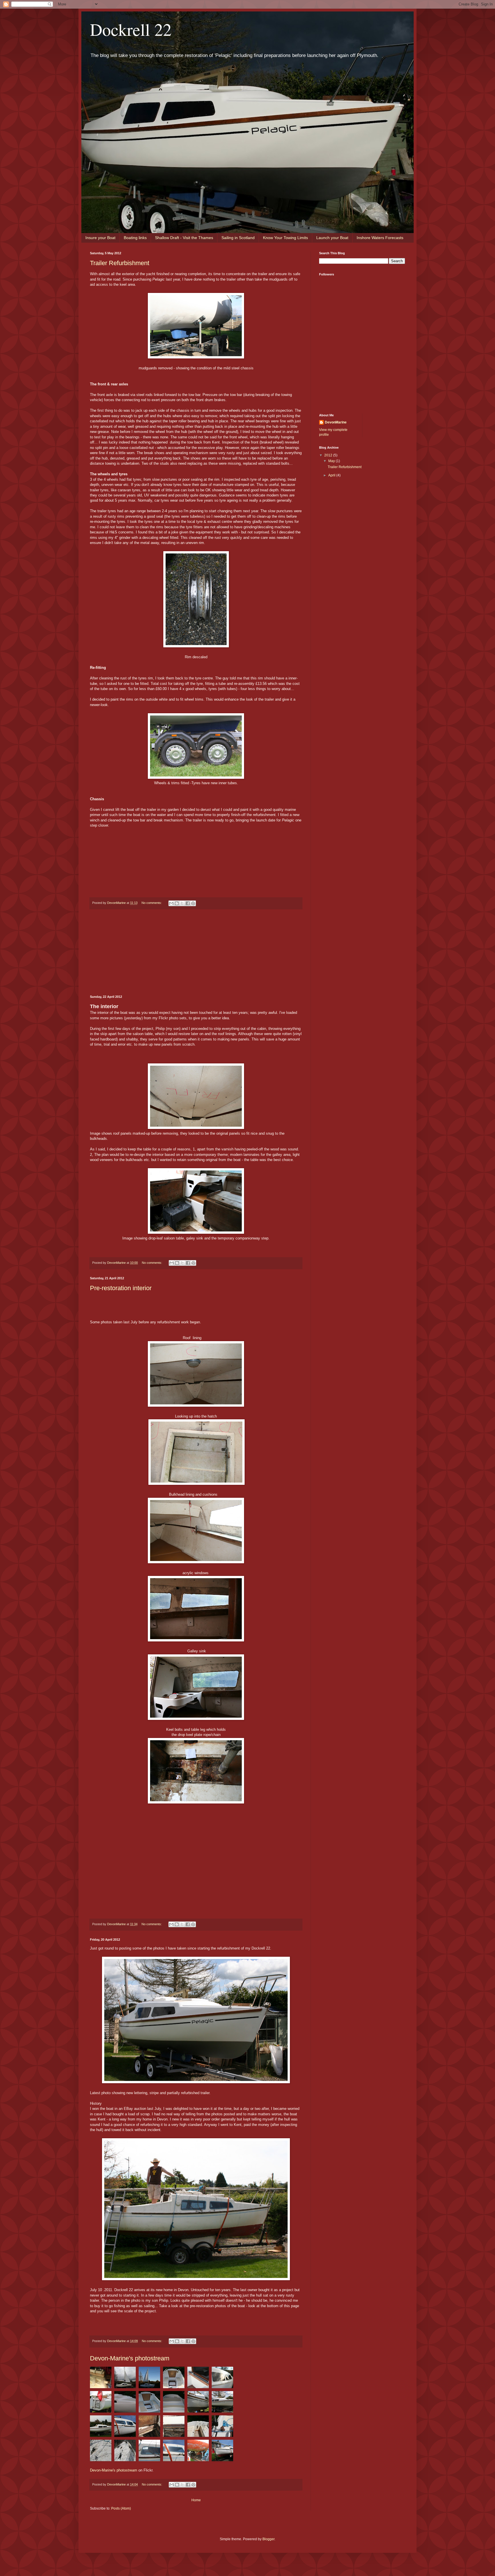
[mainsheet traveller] (200, 2379)
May (332, 461)
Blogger (268, 2539)
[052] (102, 2428)
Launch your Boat (332, 238)
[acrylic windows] (222, 2379)
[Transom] (102, 2403)
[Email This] (171, 903)
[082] (257, 1865)
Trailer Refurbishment (120, 263)
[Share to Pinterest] (193, 903)
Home (196, 2500)
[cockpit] (175, 2379)
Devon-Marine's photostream (130, 2358)
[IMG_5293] (175, 2428)
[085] (258, 1893)
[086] (290, 1893)
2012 (329, 455)
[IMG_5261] (222, 2428)
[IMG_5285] (200, 2428)
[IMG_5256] (126, 2452)
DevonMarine (336, 422)
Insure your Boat (100, 238)
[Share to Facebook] (188, 903)
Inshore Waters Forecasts (380, 238)
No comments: (152, 903)
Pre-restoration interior (121, 1288)
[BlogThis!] (177, 903)
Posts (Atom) (121, 2508)
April (332, 475)
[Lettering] (200, 2403)
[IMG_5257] (102, 2452)
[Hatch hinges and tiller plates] (102, 2379)
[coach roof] (175, 2403)
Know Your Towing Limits (285, 238)
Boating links (135, 238)
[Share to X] (182, 903)
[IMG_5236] (222, 2452)
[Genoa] (126, 2379)
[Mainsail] (151, 2379)
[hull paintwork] (126, 2403)
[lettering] (222, 2403)
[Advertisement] (196, 952)
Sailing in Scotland (238, 238)
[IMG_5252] (151, 2452)
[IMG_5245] (200, 2452)
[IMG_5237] (126, 2428)
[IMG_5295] (151, 2428)
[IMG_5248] (175, 2452)
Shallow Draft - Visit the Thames (184, 238)
